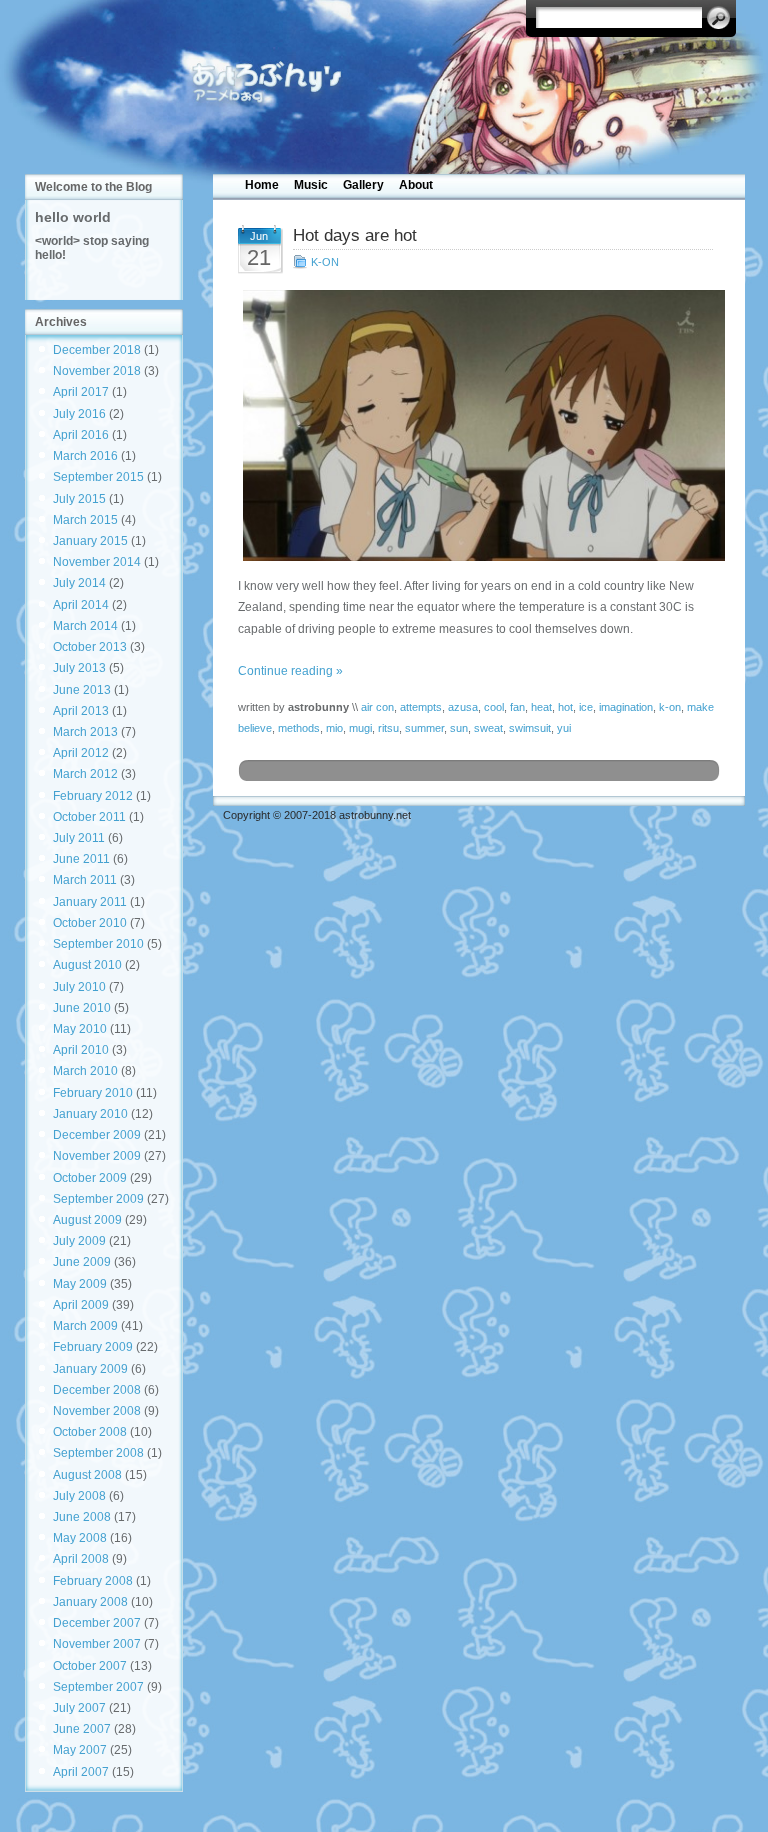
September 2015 (98, 477)
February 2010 (93, 1093)
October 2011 (89, 817)
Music (311, 185)
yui (564, 728)
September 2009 (98, 1199)
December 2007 (97, 1623)
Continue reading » (290, 671)
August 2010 (87, 965)
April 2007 (81, 1772)
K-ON (325, 262)
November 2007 (97, 1644)
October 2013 (90, 647)
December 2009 (97, 1135)
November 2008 (97, 1411)
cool (494, 707)
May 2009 (80, 1284)
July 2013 (79, 668)
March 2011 (85, 880)
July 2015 (79, 499)
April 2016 (81, 435)
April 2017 (81, 392)
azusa (463, 707)
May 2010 (80, 1029)
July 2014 (79, 583)
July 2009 (79, 1241)
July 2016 (79, 414)
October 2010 (90, 923)
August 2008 (87, 1475)
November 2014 (97, 562)
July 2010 (79, 987)
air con (377, 707)
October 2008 (90, 1432)
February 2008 (93, 1581)
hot (565, 707)
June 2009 (82, 1262)
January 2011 (90, 902)
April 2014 (81, 605)
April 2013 (81, 711)
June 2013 (82, 690)
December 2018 (97, 350)
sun (459, 728)
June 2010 (82, 1008)
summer (424, 728)
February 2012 (93, 796)
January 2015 (90, 541)
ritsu (388, 728)
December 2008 (97, 1390)
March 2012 (85, 774)
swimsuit (530, 728)
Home (262, 185)
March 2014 (85, 626)
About (416, 185)
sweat (488, 728)
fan (517, 707)
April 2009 (81, 1305)
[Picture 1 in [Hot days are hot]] (479, 425)
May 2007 (80, 1750)
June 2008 (82, 1517)
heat (541, 707)
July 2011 (79, 838)
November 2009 (97, 1156)
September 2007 (98, 1687)
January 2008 (90, 1602)
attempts (421, 707)
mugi (360, 728)
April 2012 (81, 753)
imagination (626, 707)
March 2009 (85, 1326)
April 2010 (81, 1050)
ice (586, 707)
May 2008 (80, 1538)
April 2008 (81, 1559)
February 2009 (93, 1347)
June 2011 (81, 859)
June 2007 (82, 1729)
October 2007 (90, 1666)
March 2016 (85, 456)
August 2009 (87, 1220)
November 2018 (97, 371)
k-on (670, 707)
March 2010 (85, 1071)
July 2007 (79, 1708)
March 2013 (85, 732)
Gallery (363, 185)
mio (334, 728)
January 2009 (90, 1369)
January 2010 (90, 1114)
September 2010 (98, 944)
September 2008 (98, 1453)
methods (299, 728)
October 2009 (90, 1178)
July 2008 (79, 1496)
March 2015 (85, 520)
